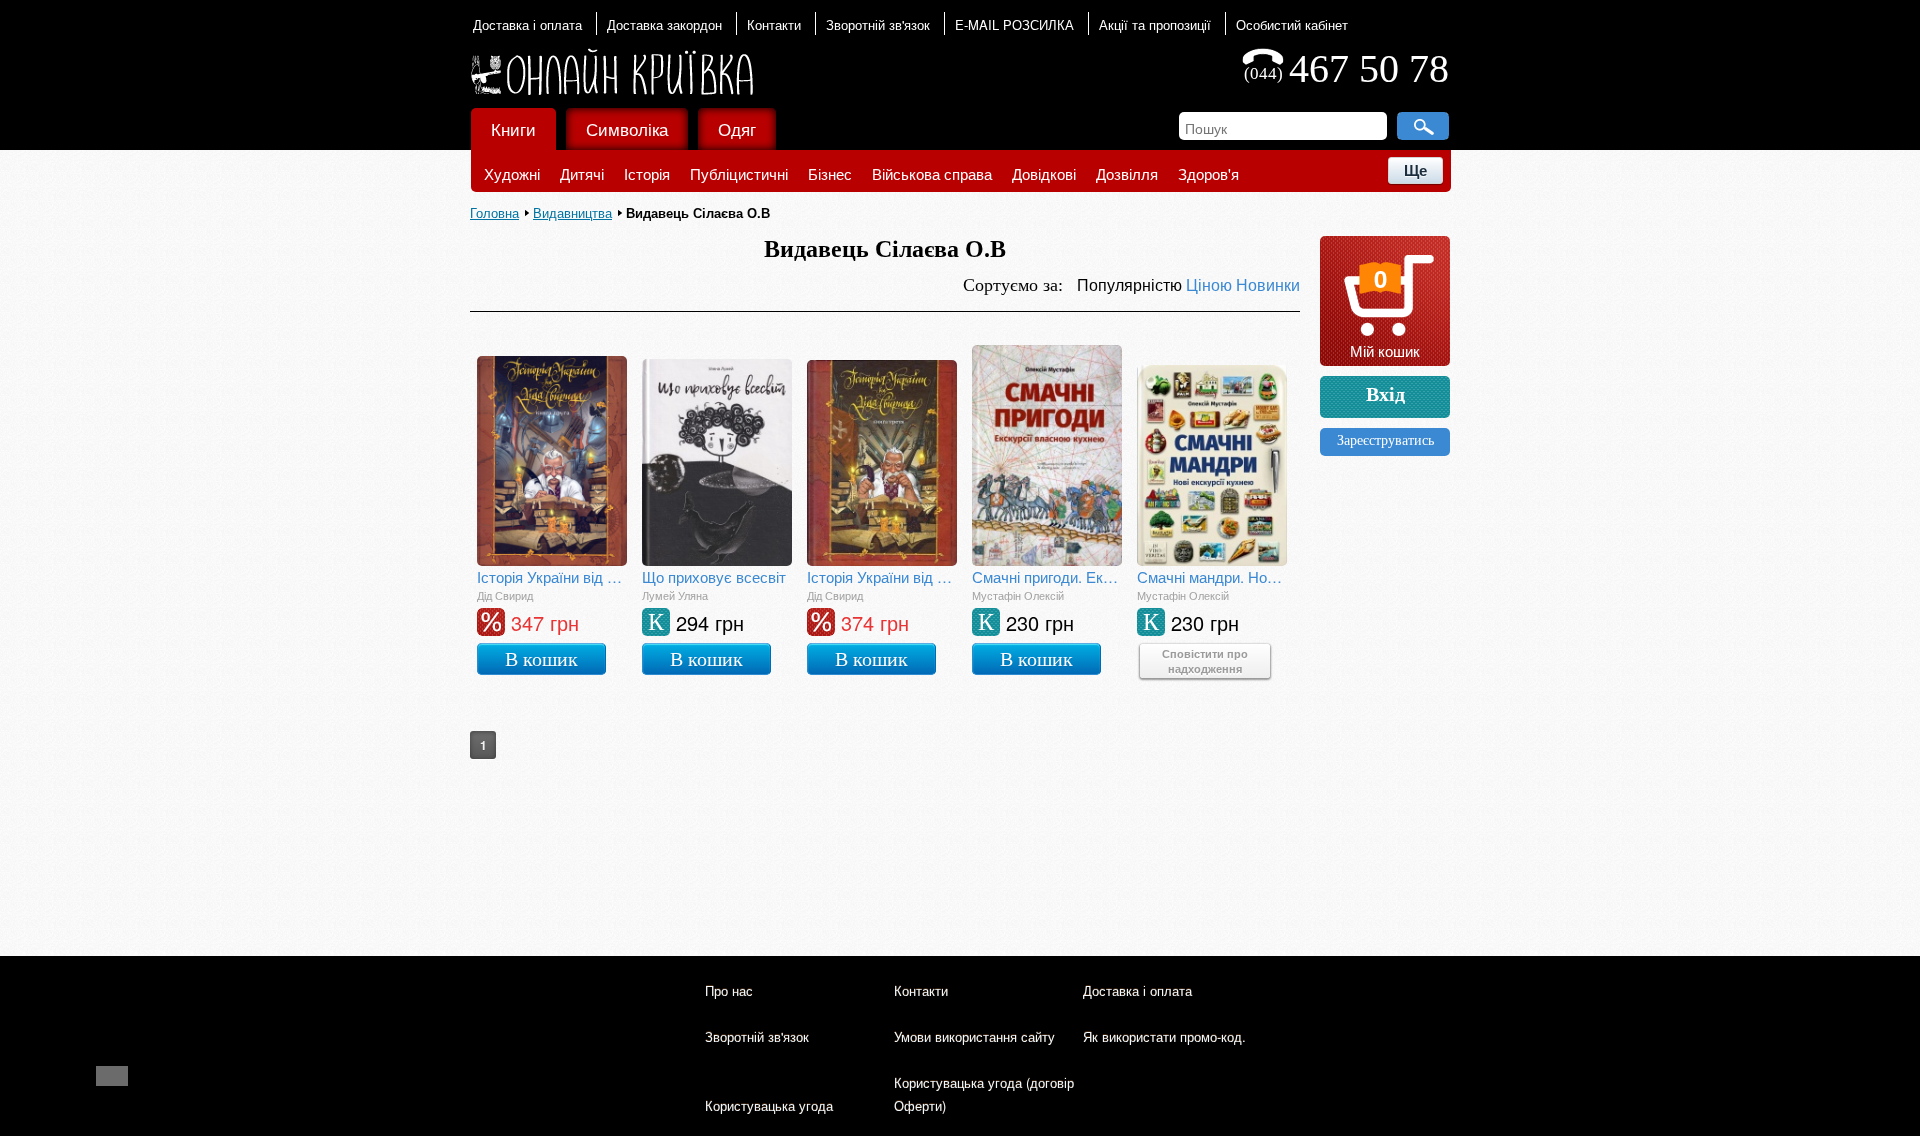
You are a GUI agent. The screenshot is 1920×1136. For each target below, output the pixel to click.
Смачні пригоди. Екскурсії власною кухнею (1047, 576)
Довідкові (1044, 173)
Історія (647, 173)
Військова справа (932, 173)
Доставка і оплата (527, 24)
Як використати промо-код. (1164, 1036)
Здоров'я (1208, 173)
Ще (1415, 170)
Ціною (1211, 284)
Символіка (627, 128)
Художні (512, 173)
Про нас (729, 990)
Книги (513, 128)
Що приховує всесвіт (714, 576)
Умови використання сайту (974, 1036)
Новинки (1268, 284)
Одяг (737, 128)
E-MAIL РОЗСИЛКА (1014, 24)
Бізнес (830, 173)
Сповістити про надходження (1205, 661)
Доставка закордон (664, 24)
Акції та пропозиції (1155, 24)
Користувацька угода (769, 1105)
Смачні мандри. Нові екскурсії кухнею (1212, 576)
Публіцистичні (739, 173)
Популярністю (1131, 284)
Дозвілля (1127, 173)
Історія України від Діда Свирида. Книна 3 (882, 576)
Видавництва (572, 212)
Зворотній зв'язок (878, 24)
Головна (494, 212)
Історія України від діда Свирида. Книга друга (552, 576)
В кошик (541, 659)
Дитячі (582, 173)
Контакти (774, 24)
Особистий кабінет (1292, 24)
